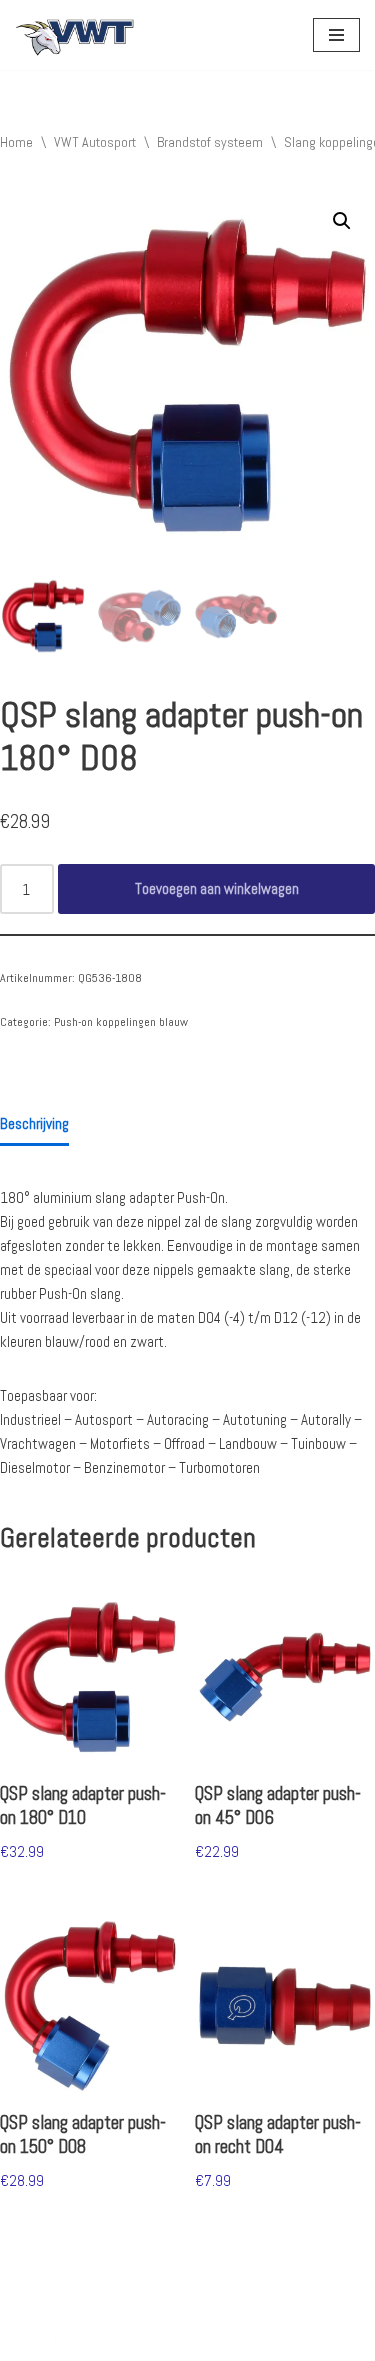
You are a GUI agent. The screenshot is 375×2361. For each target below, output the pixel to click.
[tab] (34, 1125)
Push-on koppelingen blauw (121, 1022)
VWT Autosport (95, 142)
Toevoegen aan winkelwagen (217, 888)
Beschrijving (34, 1123)
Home (16, 142)
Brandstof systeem (210, 142)
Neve (29, 2340)
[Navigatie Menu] (336, 35)
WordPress (215, 2340)
